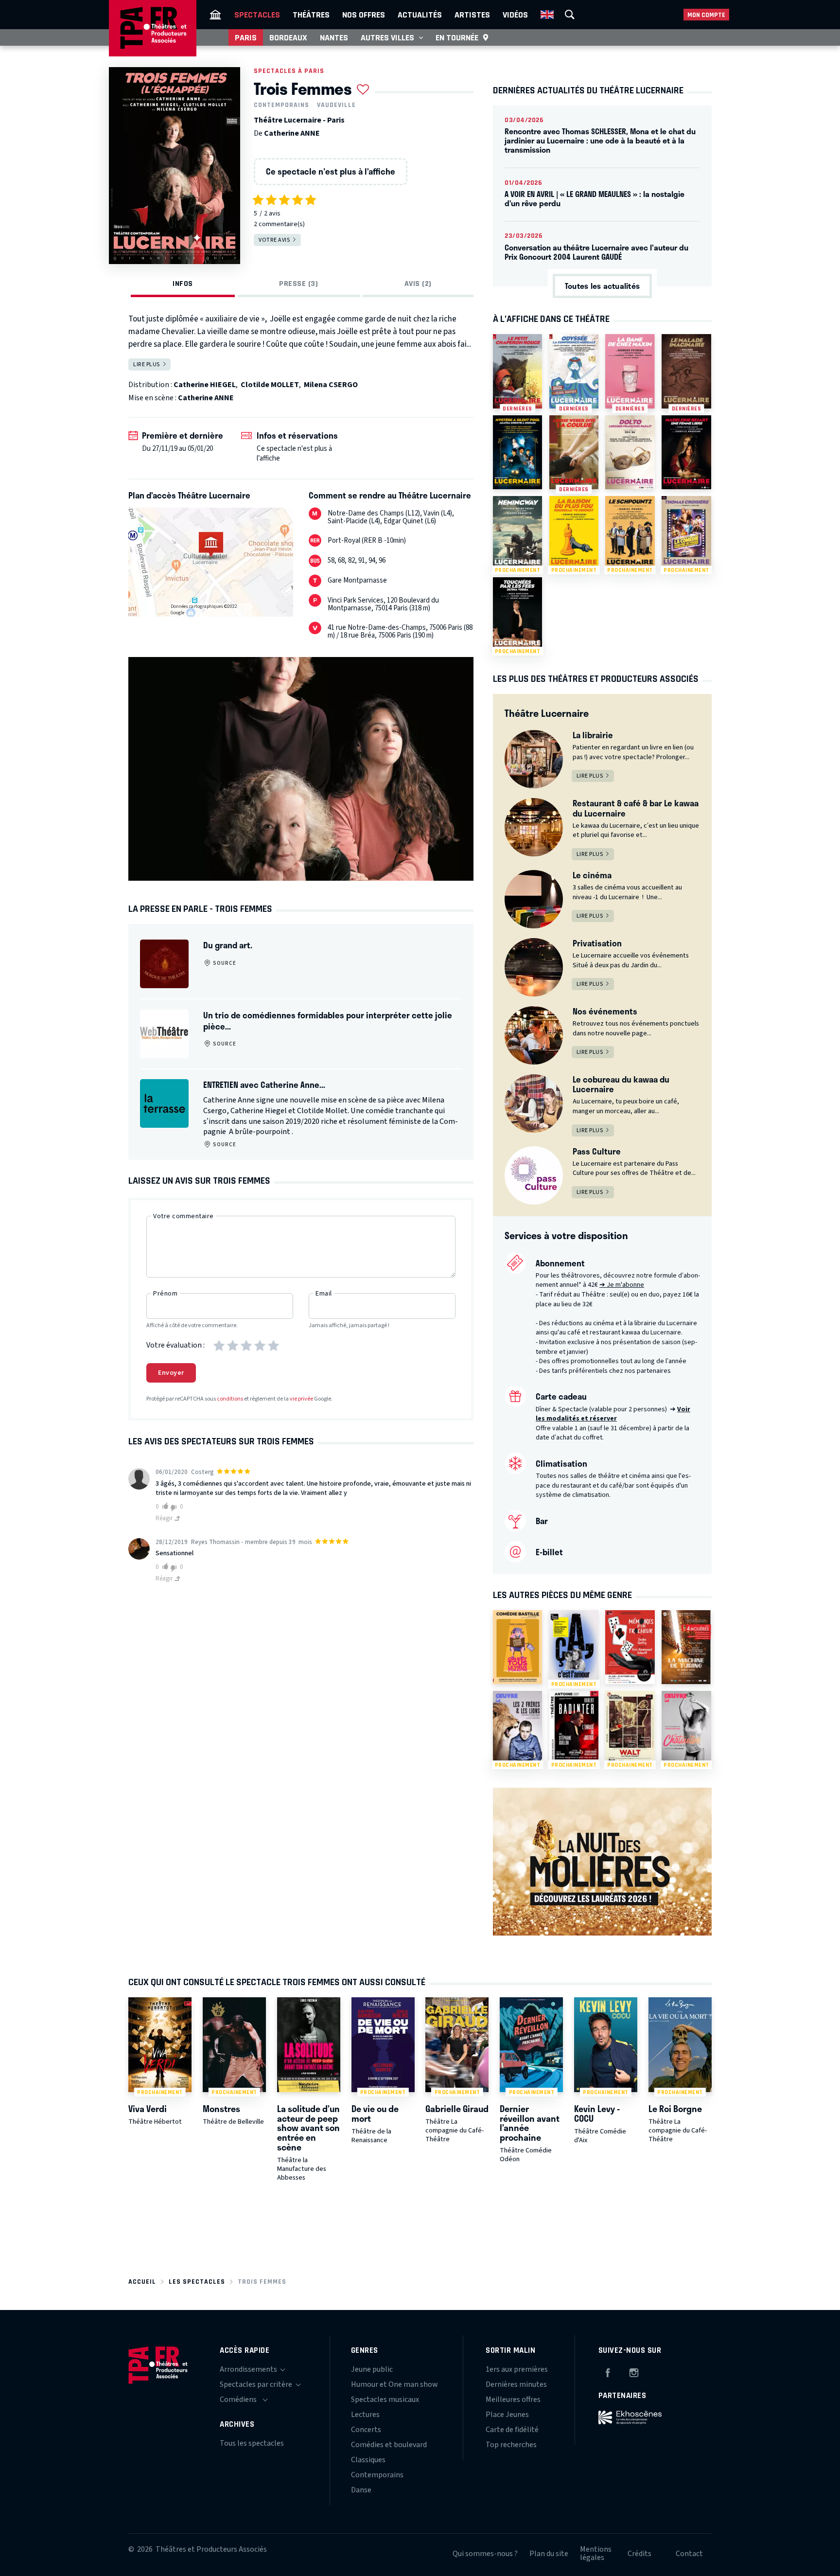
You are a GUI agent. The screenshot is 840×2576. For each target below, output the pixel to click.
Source (224, 963)
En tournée (457, 37)
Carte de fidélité (512, 2430)
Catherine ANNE (292, 133)
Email (324, 1294)
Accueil (142, 2282)
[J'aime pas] (175, 1507)
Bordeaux (288, 37)
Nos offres (364, 15)
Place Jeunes (507, 2415)
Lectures (365, 2415)
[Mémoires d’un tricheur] (630, 1647)
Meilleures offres (513, 2399)
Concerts (366, 2430)
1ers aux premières (517, 2369)
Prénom (165, 1294)
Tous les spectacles (252, 2443)
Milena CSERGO (331, 385)
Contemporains (281, 105)
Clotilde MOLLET (270, 385)
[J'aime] (164, 1506)
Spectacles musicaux (385, 2399)
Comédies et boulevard (389, 2445)
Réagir (165, 1518)
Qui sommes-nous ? (485, 2554)
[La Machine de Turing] (686, 1647)
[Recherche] (570, 15)
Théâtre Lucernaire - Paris (299, 120)
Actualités (420, 15)
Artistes (472, 15)
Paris (246, 37)
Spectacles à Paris (289, 71)
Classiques (368, 2460)
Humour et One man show (394, 2384)
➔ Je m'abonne (622, 1285)
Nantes (334, 37)
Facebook (608, 2371)
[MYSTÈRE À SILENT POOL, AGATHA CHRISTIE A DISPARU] (517, 452)
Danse (361, 2490)
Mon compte (706, 15)
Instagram (634, 2371)
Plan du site (549, 2554)
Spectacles (257, 15)
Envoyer (171, 1373)
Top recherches (511, 2445)
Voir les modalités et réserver (613, 1414)
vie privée (301, 1399)
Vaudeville (336, 105)
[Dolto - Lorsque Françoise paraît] (630, 452)
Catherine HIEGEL (205, 385)
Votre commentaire (184, 1216)
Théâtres (311, 15)
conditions (230, 1399)
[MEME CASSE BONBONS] (517, 1647)
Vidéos (515, 15)
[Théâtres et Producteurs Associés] (215, 15)
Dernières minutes (516, 2384)
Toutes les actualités (602, 286)
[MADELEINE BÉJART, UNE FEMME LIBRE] (686, 452)
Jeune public (372, 2369)
